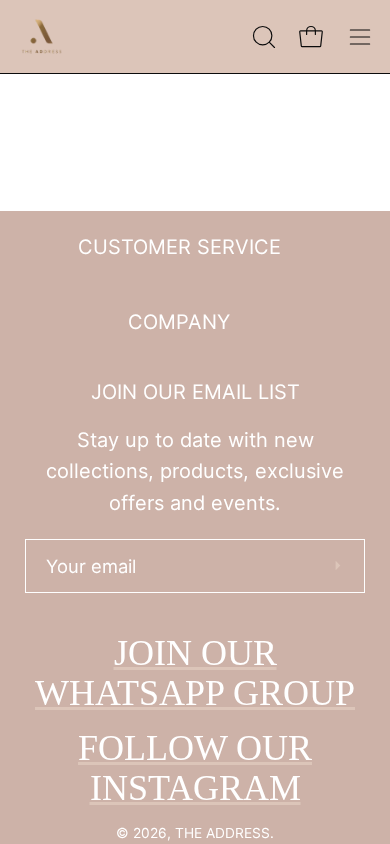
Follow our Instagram (195, 768)
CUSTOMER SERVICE (179, 247)
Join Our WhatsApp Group (195, 673)
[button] (262, 37)
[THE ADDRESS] (45, 36)
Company (179, 322)
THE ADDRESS (222, 833)
